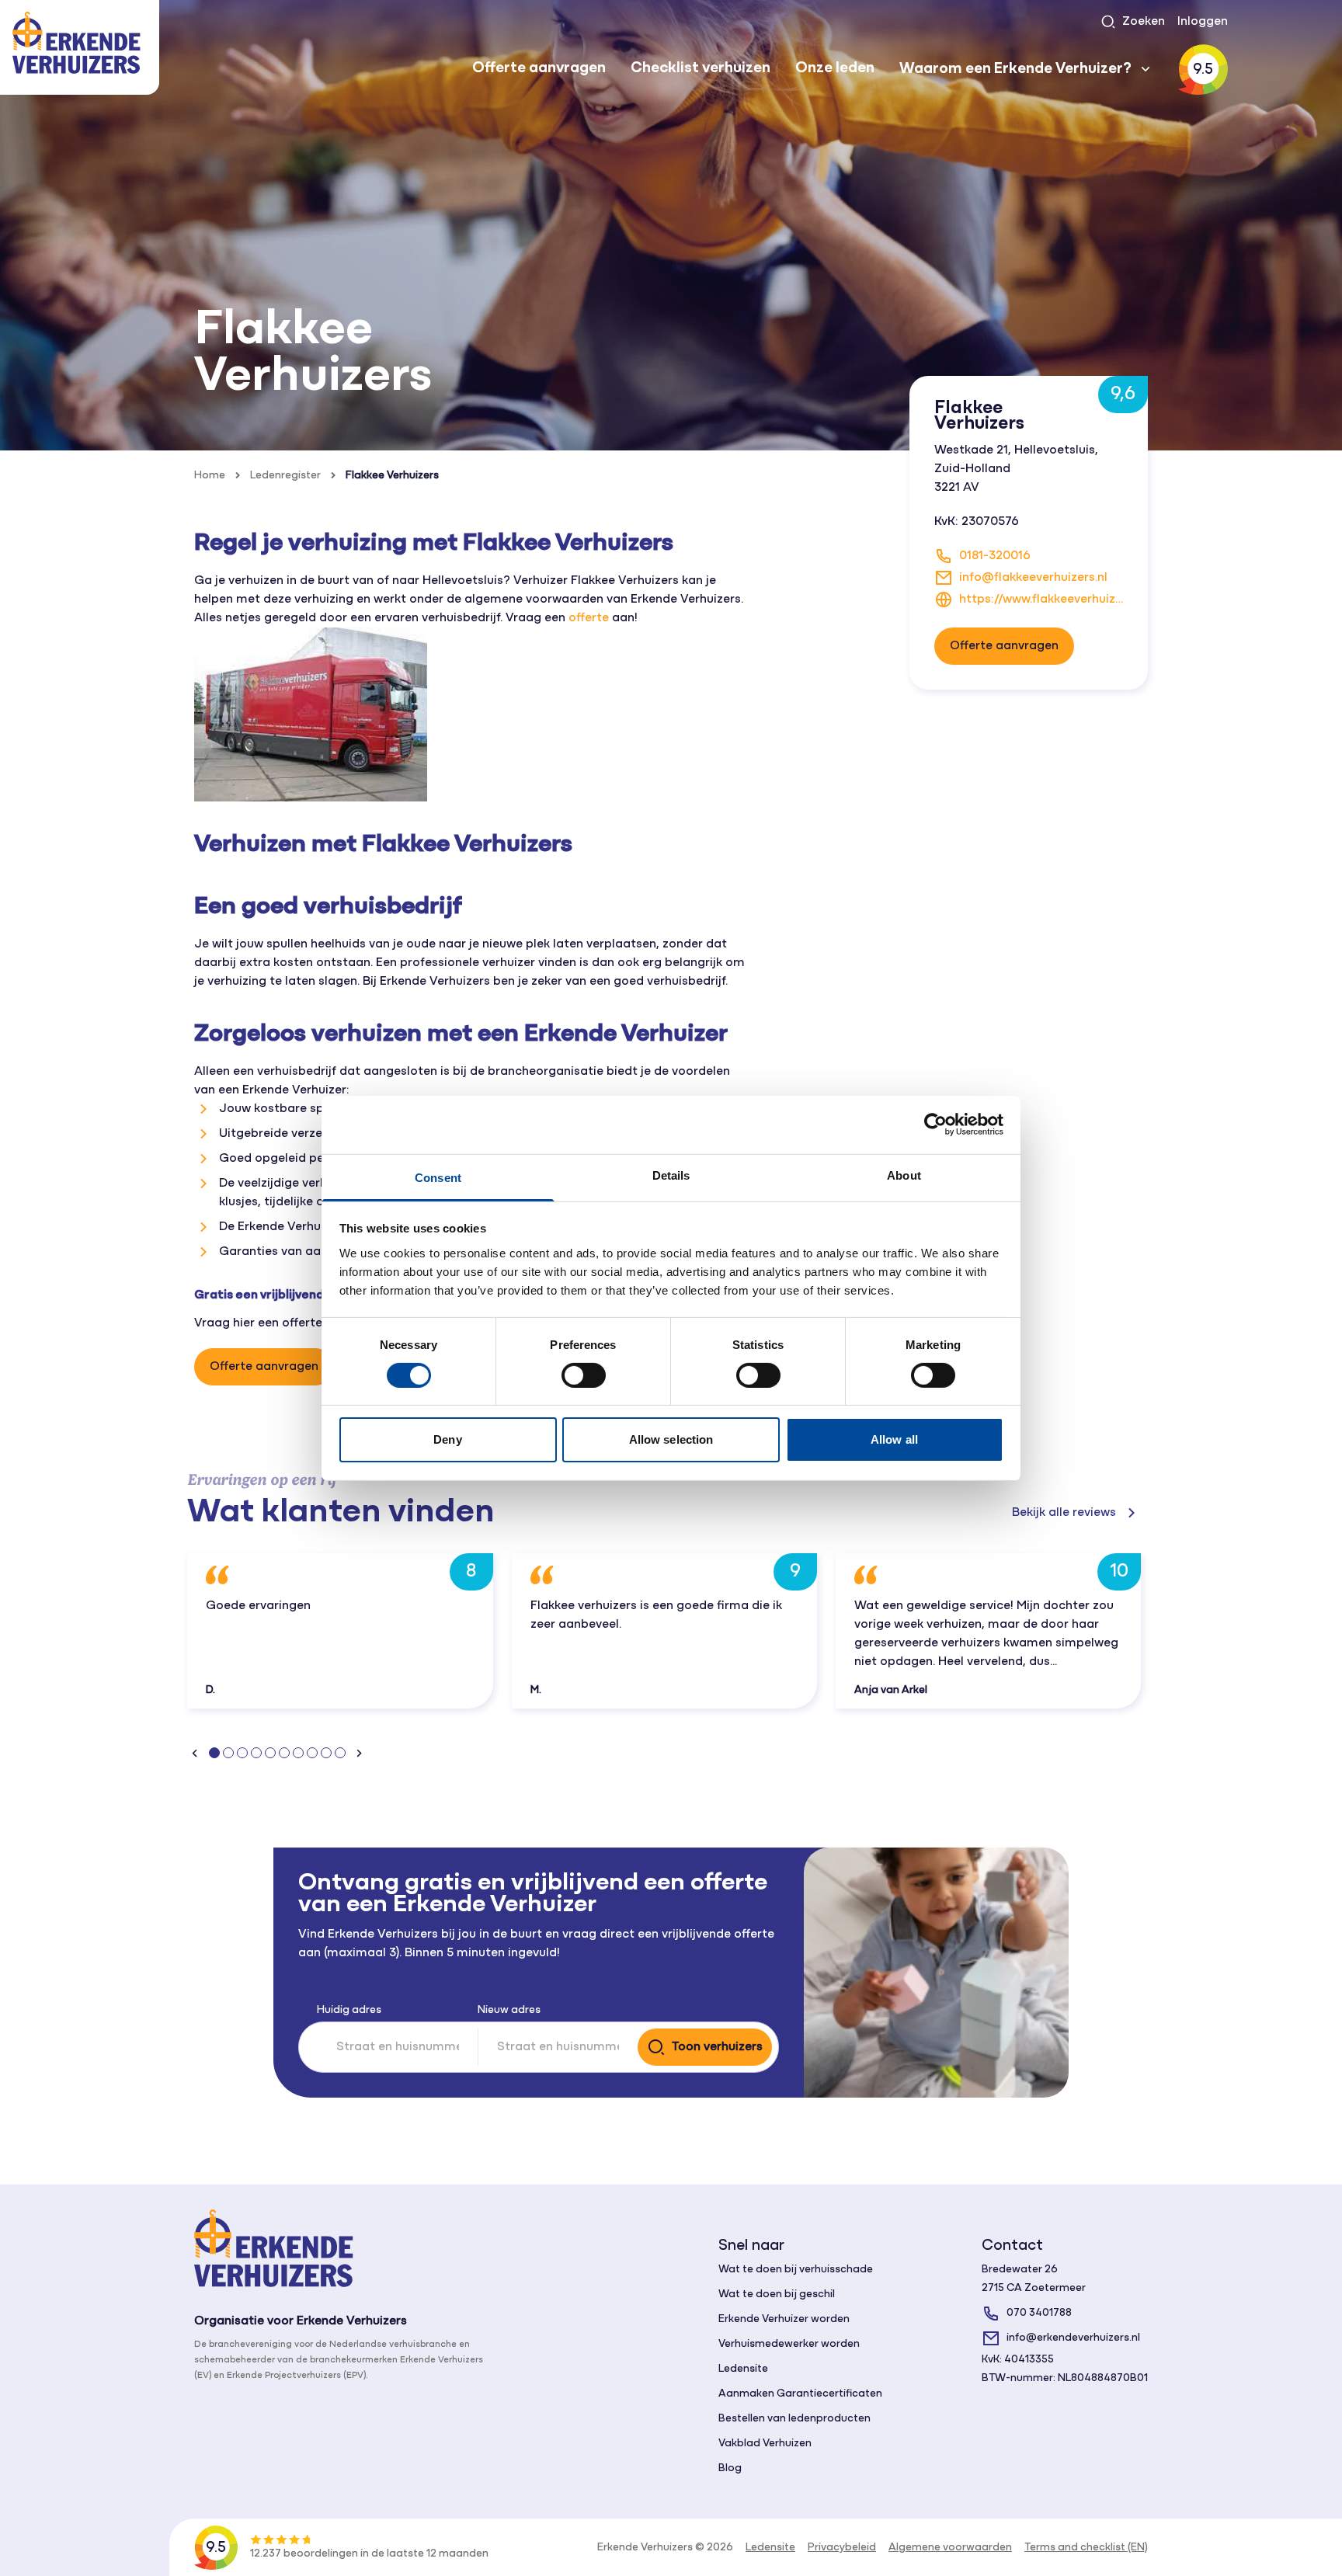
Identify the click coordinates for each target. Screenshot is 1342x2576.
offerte (589, 618)
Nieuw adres (509, 2010)
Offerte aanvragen (539, 68)
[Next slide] (359, 1753)
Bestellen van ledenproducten (794, 2419)
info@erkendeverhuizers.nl (1073, 2338)
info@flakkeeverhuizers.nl (1033, 578)
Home (210, 476)
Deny (447, 1439)
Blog (730, 2468)
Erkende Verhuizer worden (784, 2319)
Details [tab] (671, 1175)
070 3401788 (1039, 2313)
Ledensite (743, 2369)
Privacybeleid (842, 2548)
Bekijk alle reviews (1064, 1513)
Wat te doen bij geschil (777, 2294)
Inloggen (1203, 22)
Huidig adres (349, 2010)
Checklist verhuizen (701, 68)
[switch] (584, 1375)
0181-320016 (995, 556)
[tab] (214, 1753)
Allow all (894, 1439)
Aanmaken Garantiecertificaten (800, 2394)
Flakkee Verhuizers (392, 476)
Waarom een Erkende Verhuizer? (1015, 69)
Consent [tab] (438, 1177)
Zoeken (1144, 22)
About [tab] (904, 1175)
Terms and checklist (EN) (1086, 2548)
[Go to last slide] (195, 1753)
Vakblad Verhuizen (765, 2444)
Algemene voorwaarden (950, 2548)
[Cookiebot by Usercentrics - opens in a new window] (935, 1125)
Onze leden (835, 68)
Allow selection (671, 1439)
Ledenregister (285, 476)
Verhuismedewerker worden (789, 2344)
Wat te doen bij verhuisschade (796, 2270)
